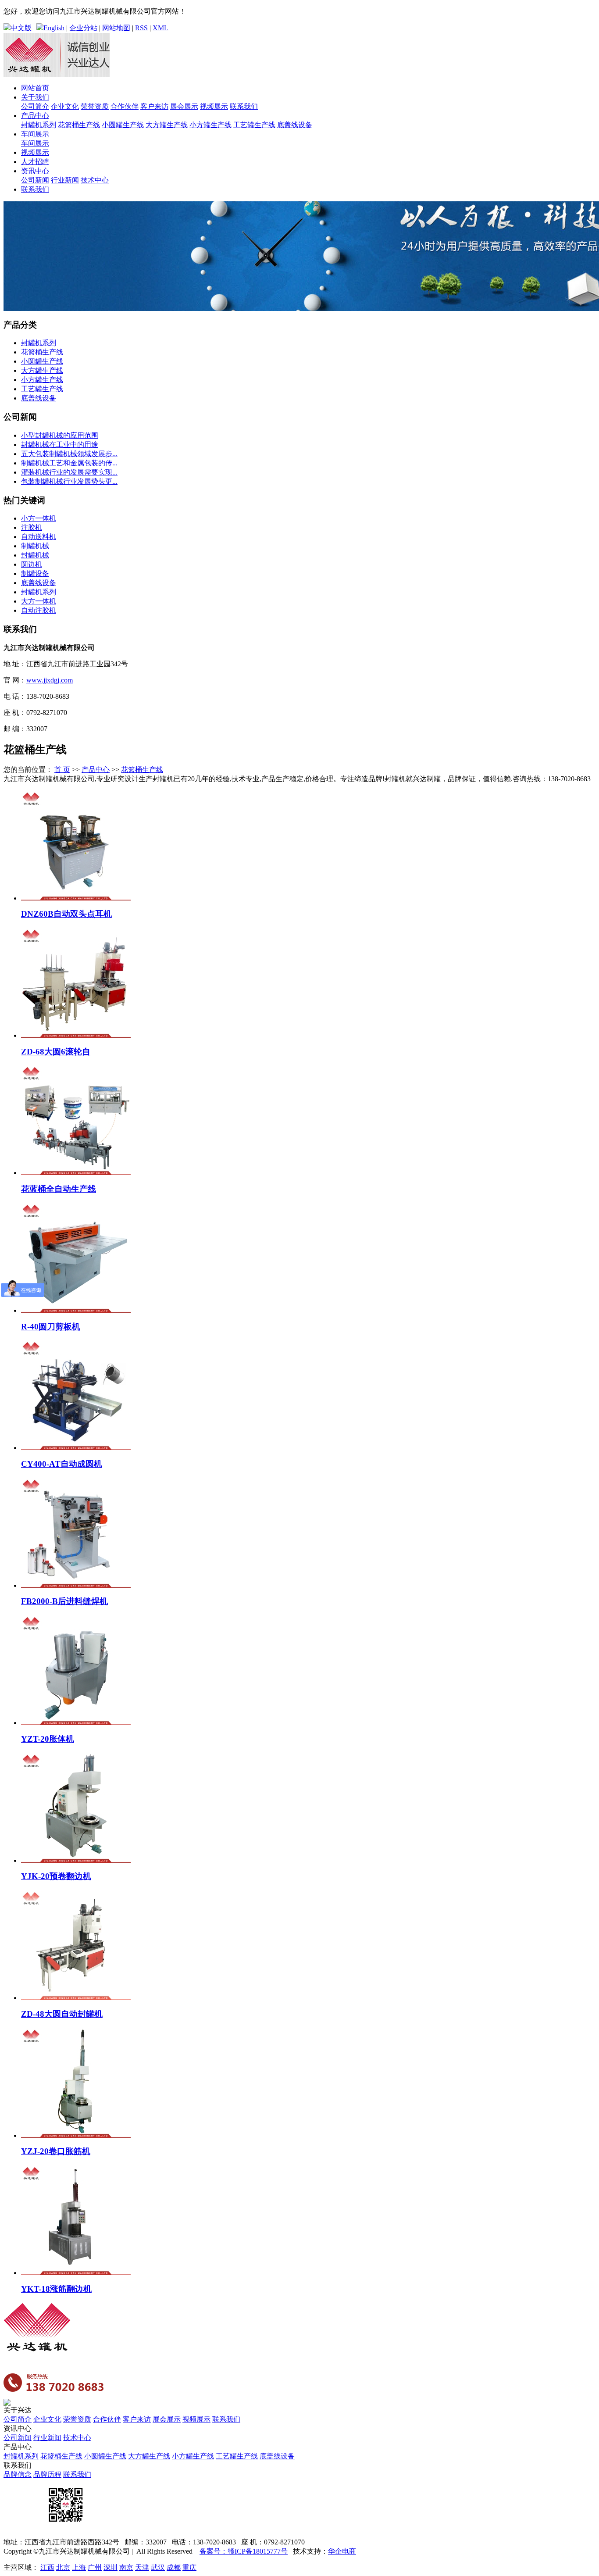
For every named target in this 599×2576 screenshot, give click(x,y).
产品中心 (35, 116)
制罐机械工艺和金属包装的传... (69, 463)
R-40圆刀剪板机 (51, 1327)
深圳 (111, 2567)
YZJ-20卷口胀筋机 (56, 2151)
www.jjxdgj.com (50, 680)
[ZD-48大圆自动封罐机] (76, 1998)
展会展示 (184, 106)
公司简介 (35, 106)
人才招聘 (35, 162)
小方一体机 (39, 518)
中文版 (21, 28)
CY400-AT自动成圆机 (62, 1464)
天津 (142, 2567)
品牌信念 (18, 2474)
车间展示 (35, 134)
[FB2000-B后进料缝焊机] (76, 1585)
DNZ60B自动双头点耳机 (66, 914)
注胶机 (32, 527)
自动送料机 (39, 537)
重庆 (189, 2567)
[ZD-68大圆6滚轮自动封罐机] (76, 1035)
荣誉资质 (95, 106)
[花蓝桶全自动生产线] (76, 1173)
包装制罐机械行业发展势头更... (69, 481)
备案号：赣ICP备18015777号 (244, 2551)
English (54, 28)
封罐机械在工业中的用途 (60, 445)
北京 (63, 2567)
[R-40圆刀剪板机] (76, 1310)
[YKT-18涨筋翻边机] (76, 2273)
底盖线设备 (295, 125)
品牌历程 (47, 2474)
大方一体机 (39, 601)
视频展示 (214, 106)
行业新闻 (65, 180)
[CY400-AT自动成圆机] (76, 1448)
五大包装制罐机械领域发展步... (69, 454)
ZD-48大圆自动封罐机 (62, 2014)
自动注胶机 (39, 610)
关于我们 (35, 97)
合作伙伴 (125, 106)
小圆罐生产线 (123, 125)
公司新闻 (35, 180)
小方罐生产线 (210, 125)
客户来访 (154, 106)
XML (160, 28)
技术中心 (95, 180)
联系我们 (244, 106)
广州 (95, 2567)
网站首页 (35, 88)
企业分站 (83, 28)
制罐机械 (35, 546)
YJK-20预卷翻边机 (56, 1876)
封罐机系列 (39, 125)
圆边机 (32, 564)
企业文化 (65, 106)
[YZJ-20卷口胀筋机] (76, 2135)
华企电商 (342, 2551)
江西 (47, 2567)
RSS (141, 28)
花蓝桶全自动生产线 (59, 1189)
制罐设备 (35, 573)
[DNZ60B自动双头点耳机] (76, 898)
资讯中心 (35, 171)
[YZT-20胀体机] (76, 1723)
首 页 (62, 770)
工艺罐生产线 (254, 125)
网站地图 (116, 28)
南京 (126, 2567)
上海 (79, 2567)
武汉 (158, 2567)
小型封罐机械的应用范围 (60, 435)
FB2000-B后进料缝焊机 (64, 1601)
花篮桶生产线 (79, 125)
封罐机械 (35, 555)
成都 (174, 2567)
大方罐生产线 (167, 125)
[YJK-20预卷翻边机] (76, 1860)
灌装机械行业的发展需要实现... (69, 472)
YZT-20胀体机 (48, 1739)
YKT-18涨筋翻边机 (56, 2289)
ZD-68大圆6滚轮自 (56, 1052)
